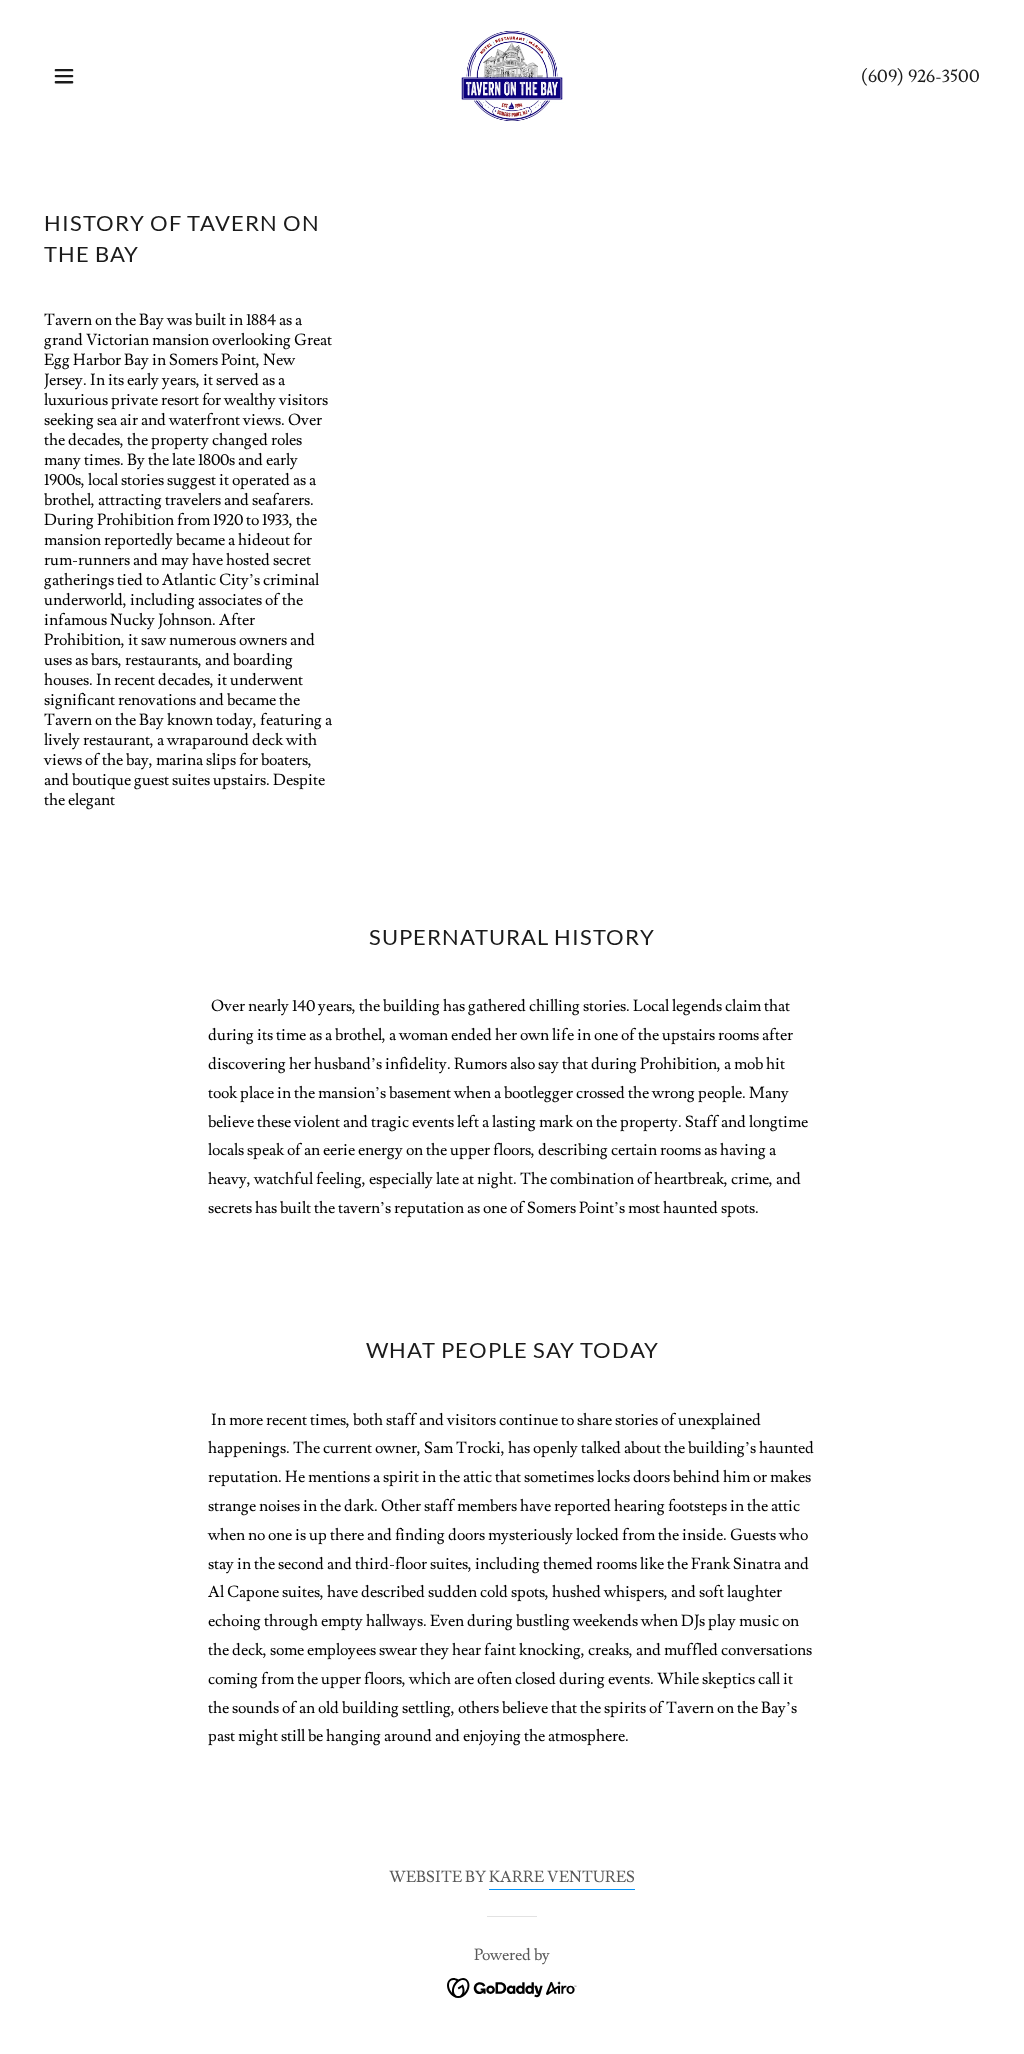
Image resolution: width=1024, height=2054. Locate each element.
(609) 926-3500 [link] (920, 76)
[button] (64, 76)
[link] (512, 72)
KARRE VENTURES (562, 1877)
